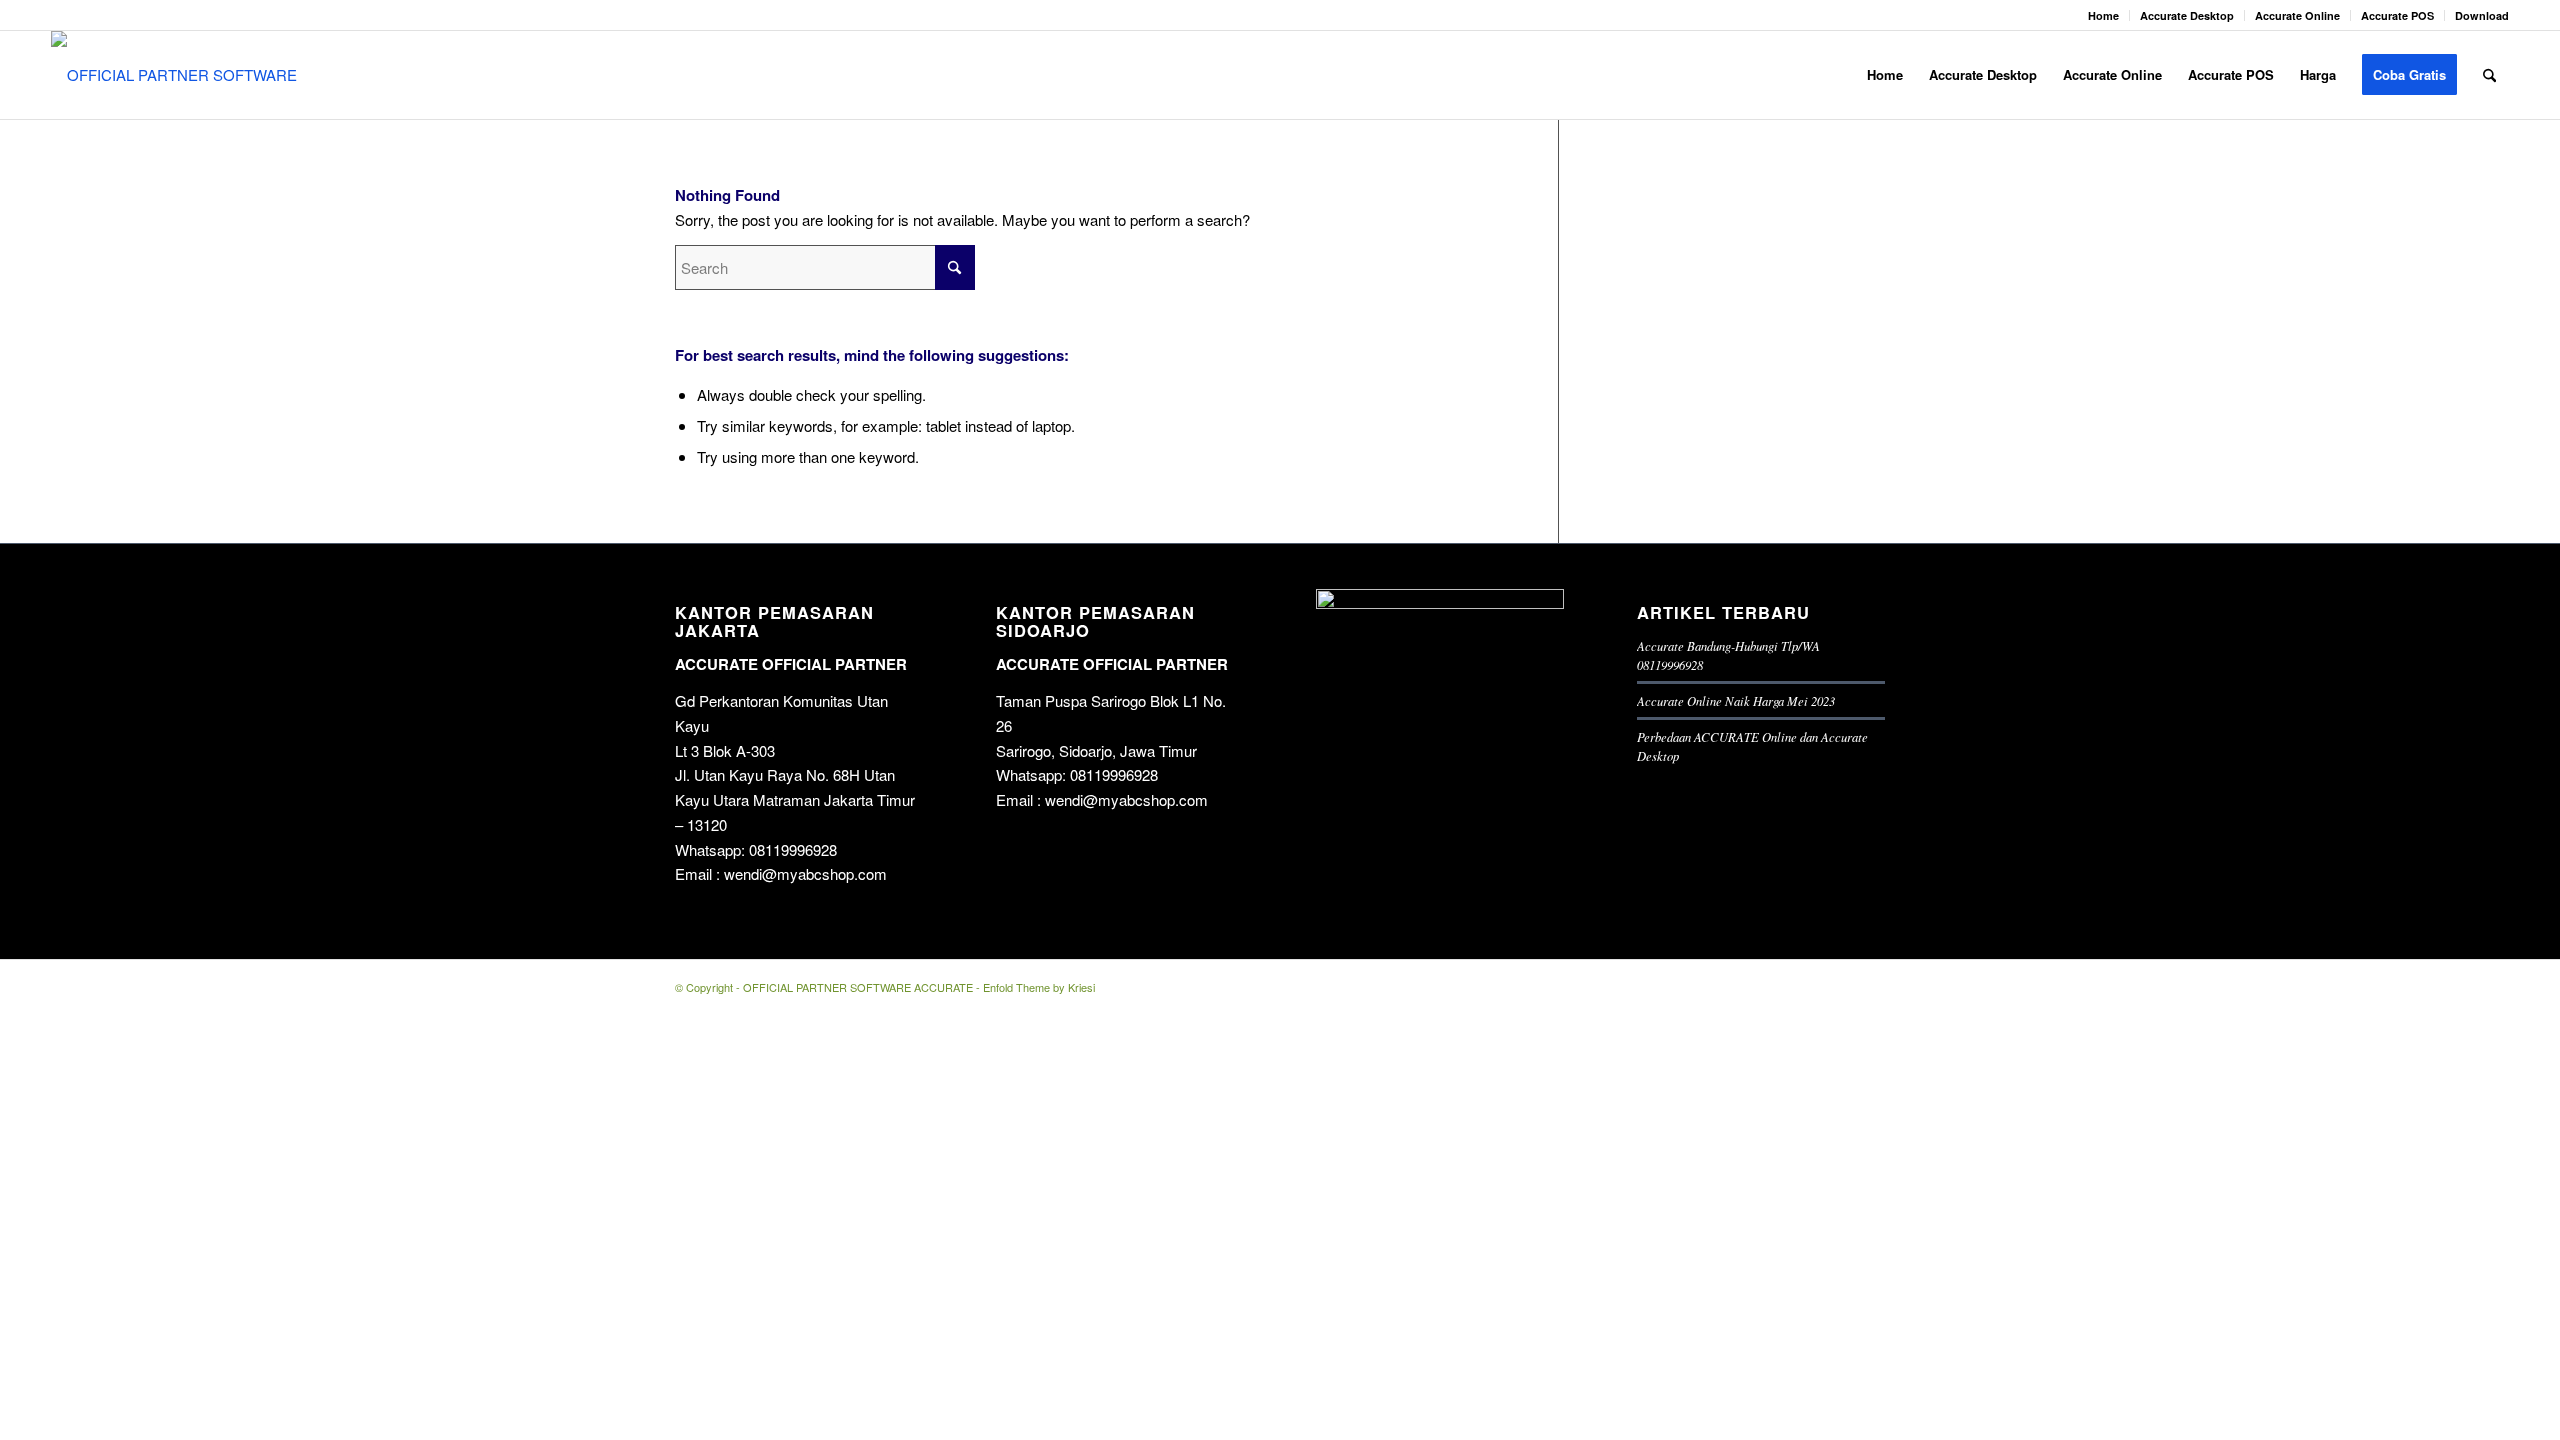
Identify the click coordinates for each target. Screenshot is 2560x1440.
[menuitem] (2104, 15)
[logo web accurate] (183, 75)
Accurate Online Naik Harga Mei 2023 (1736, 700)
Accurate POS (2397, 15)
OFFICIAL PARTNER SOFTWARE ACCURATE (858, 987)
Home (2103, 15)
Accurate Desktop (2187, 15)
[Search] (2489, 75)
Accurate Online (2297, 15)
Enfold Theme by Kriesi (1039, 987)
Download (2482, 15)
